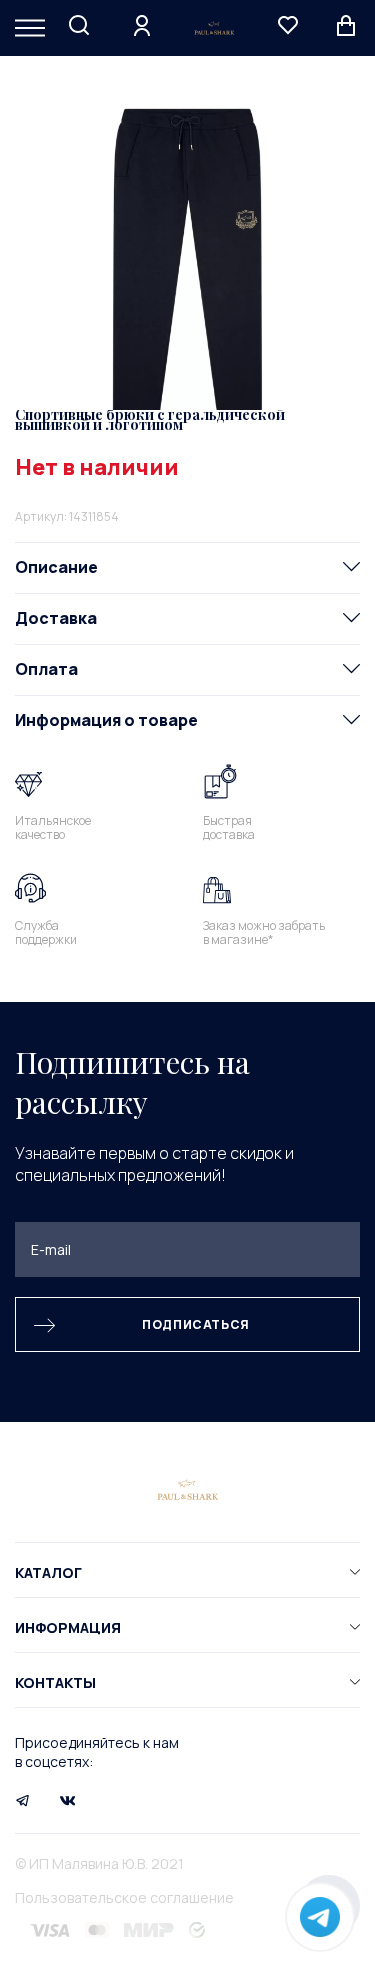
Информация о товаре (106, 720)
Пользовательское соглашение (124, 1897)
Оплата (46, 669)
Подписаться (196, 1324)
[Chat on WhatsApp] (320, 1917)
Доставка (56, 618)
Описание (56, 567)
